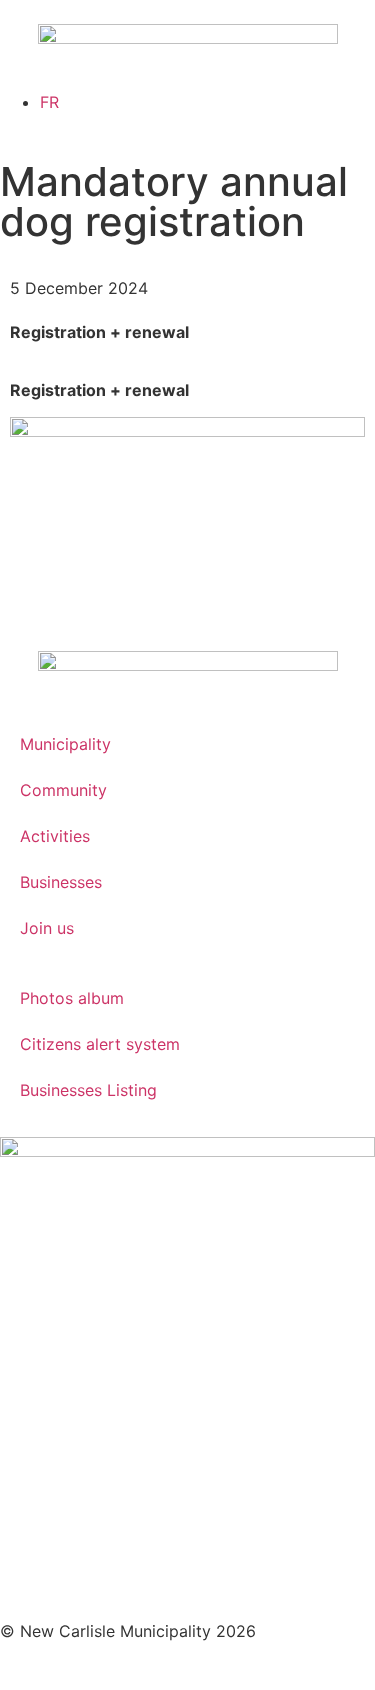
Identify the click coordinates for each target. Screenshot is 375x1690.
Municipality (65, 744)
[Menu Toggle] (188, 80)
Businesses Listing (88, 1090)
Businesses (61, 882)
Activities (55, 836)
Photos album (72, 998)
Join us (47, 928)
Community (63, 790)
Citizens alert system (100, 1044)
